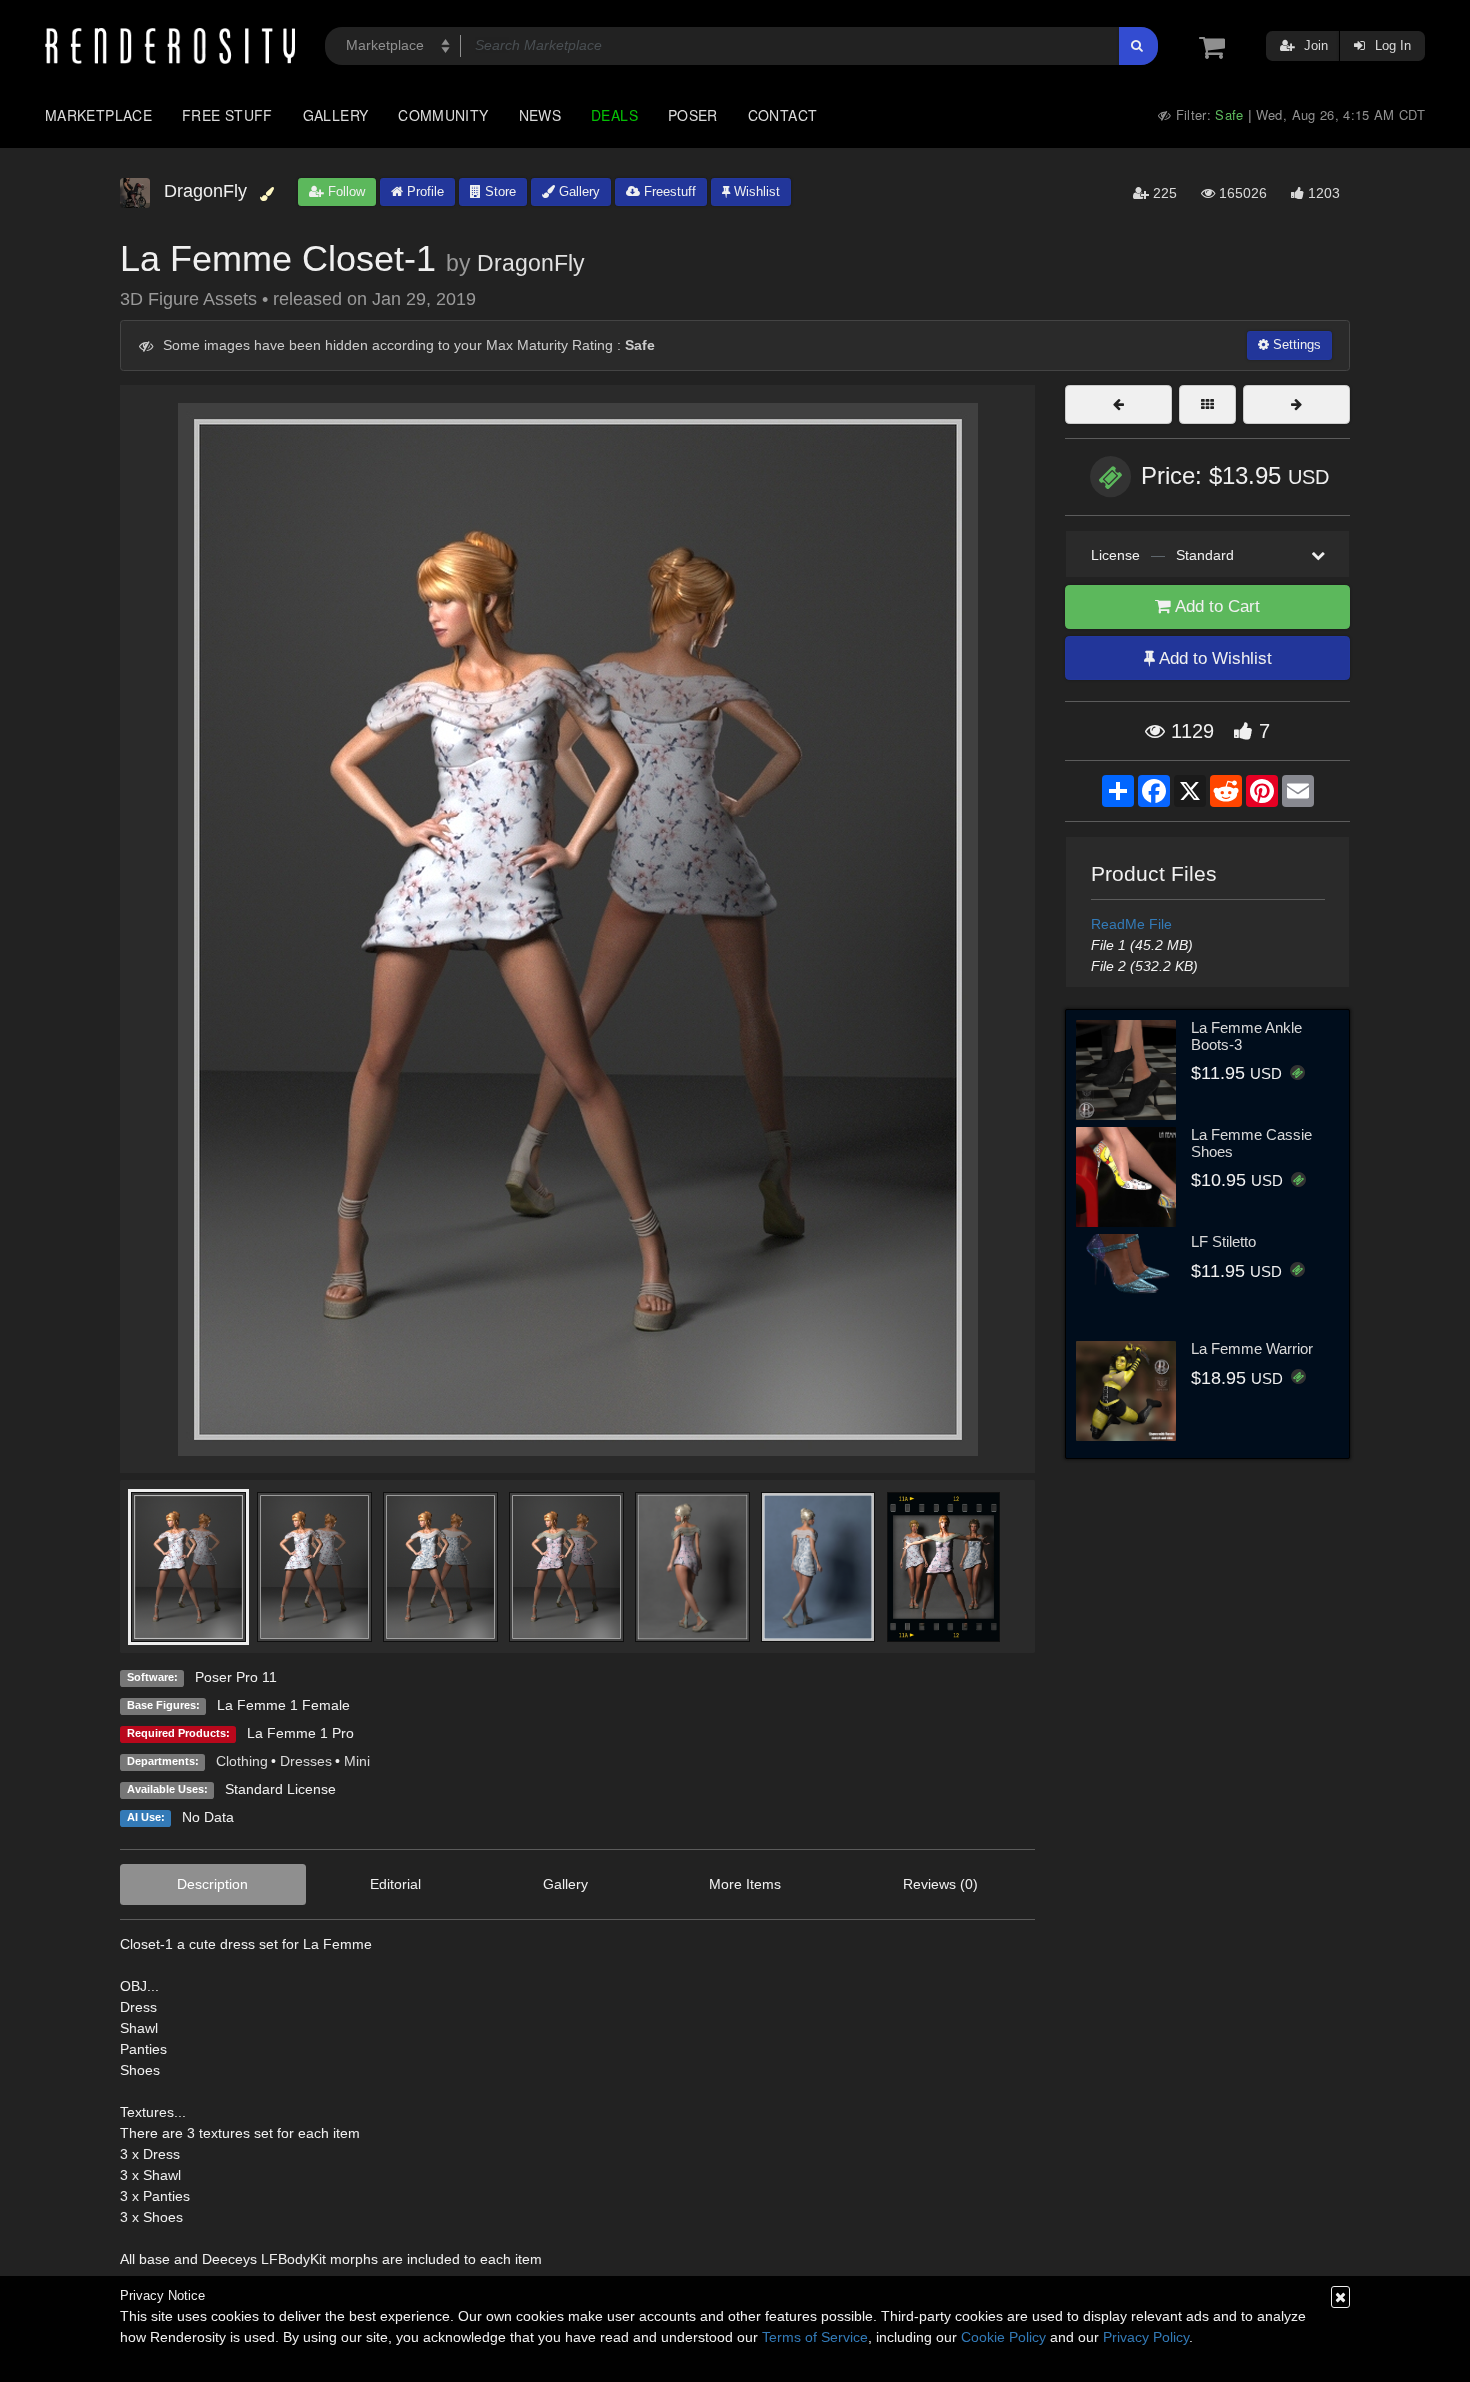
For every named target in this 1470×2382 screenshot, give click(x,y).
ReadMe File (1131, 924)
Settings (1295, 344)
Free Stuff (227, 115)
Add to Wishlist (1213, 658)
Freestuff (668, 191)
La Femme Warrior (1252, 1348)
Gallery (336, 115)
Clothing (242, 1761)
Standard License (280, 1789)
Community (443, 115)
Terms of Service (815, 2337)
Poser (693, 115)
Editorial (395, 1884)
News (540, 115)
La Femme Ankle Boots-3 (1246, 1036)
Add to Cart (1215, 606)
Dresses (306, 1761)
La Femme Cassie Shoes (1251, 1143)
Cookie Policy (1003, 2337)
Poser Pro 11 (236, 1677)
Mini (357, 1761)
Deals (614, 115)
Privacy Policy (1146, 2337)
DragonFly (531, 263)
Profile (423, 191)
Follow (344, 191)
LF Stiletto (1223, 1241)
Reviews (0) (940, 1884)
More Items (745, 1884)
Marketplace (98, 115)
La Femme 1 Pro (300, 1733)
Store (498, 191)
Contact (783, 115)
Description (212, 1884)
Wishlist (755, 191)
